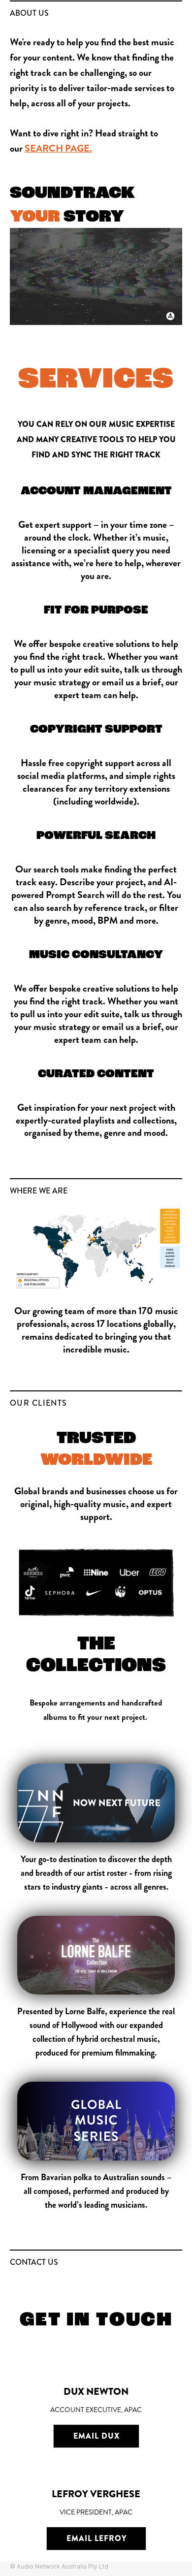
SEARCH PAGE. (58, 148)
